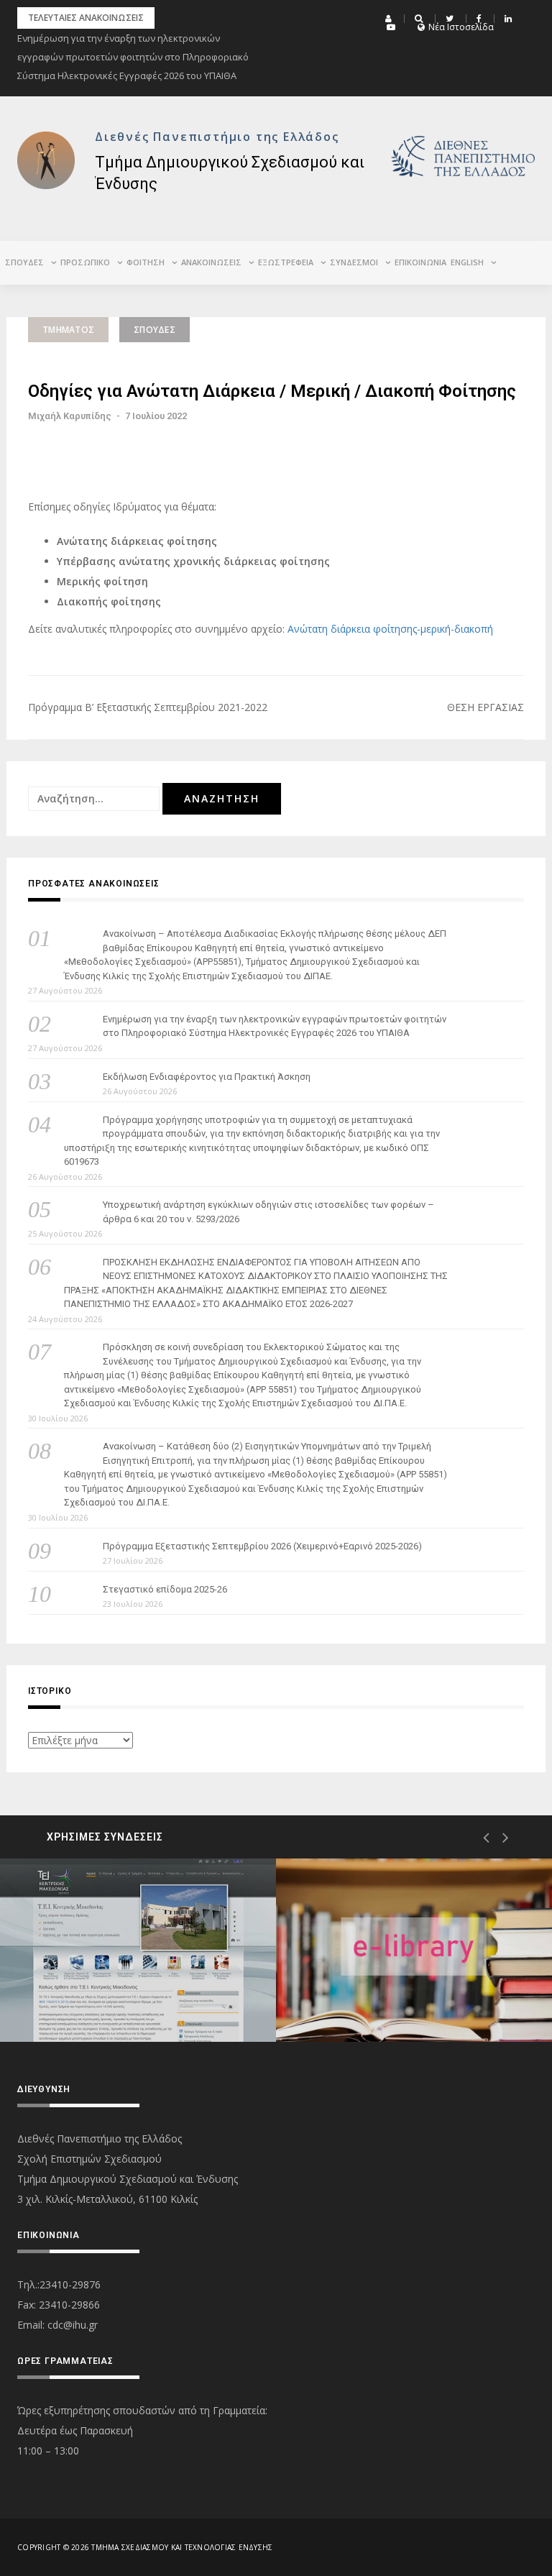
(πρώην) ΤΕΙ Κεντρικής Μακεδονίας (110, 1986)
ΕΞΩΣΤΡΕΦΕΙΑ (286, 262)
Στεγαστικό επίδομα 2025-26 (165, 1589)
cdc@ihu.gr (73, 2325)
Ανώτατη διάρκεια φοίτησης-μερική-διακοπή (390, 629)
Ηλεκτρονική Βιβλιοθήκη (394, 1990)
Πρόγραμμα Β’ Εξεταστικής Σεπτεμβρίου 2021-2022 (148, 707)
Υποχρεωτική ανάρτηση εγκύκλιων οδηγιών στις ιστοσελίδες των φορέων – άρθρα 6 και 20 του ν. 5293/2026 (268, 1212)
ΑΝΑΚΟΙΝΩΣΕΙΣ (211, 262)
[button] (390, 19)
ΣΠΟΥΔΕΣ (155, 330)
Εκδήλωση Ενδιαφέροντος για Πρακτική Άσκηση (207, 1077)
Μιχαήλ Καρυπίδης (70, 416)
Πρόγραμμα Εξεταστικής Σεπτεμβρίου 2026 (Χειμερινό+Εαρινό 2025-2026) (262, 1546)
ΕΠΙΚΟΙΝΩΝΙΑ (420, 262)
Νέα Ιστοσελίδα (461, 27)
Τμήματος (68, 330)
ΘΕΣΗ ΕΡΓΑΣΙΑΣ (486, 707)
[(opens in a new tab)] (138, 1950)
